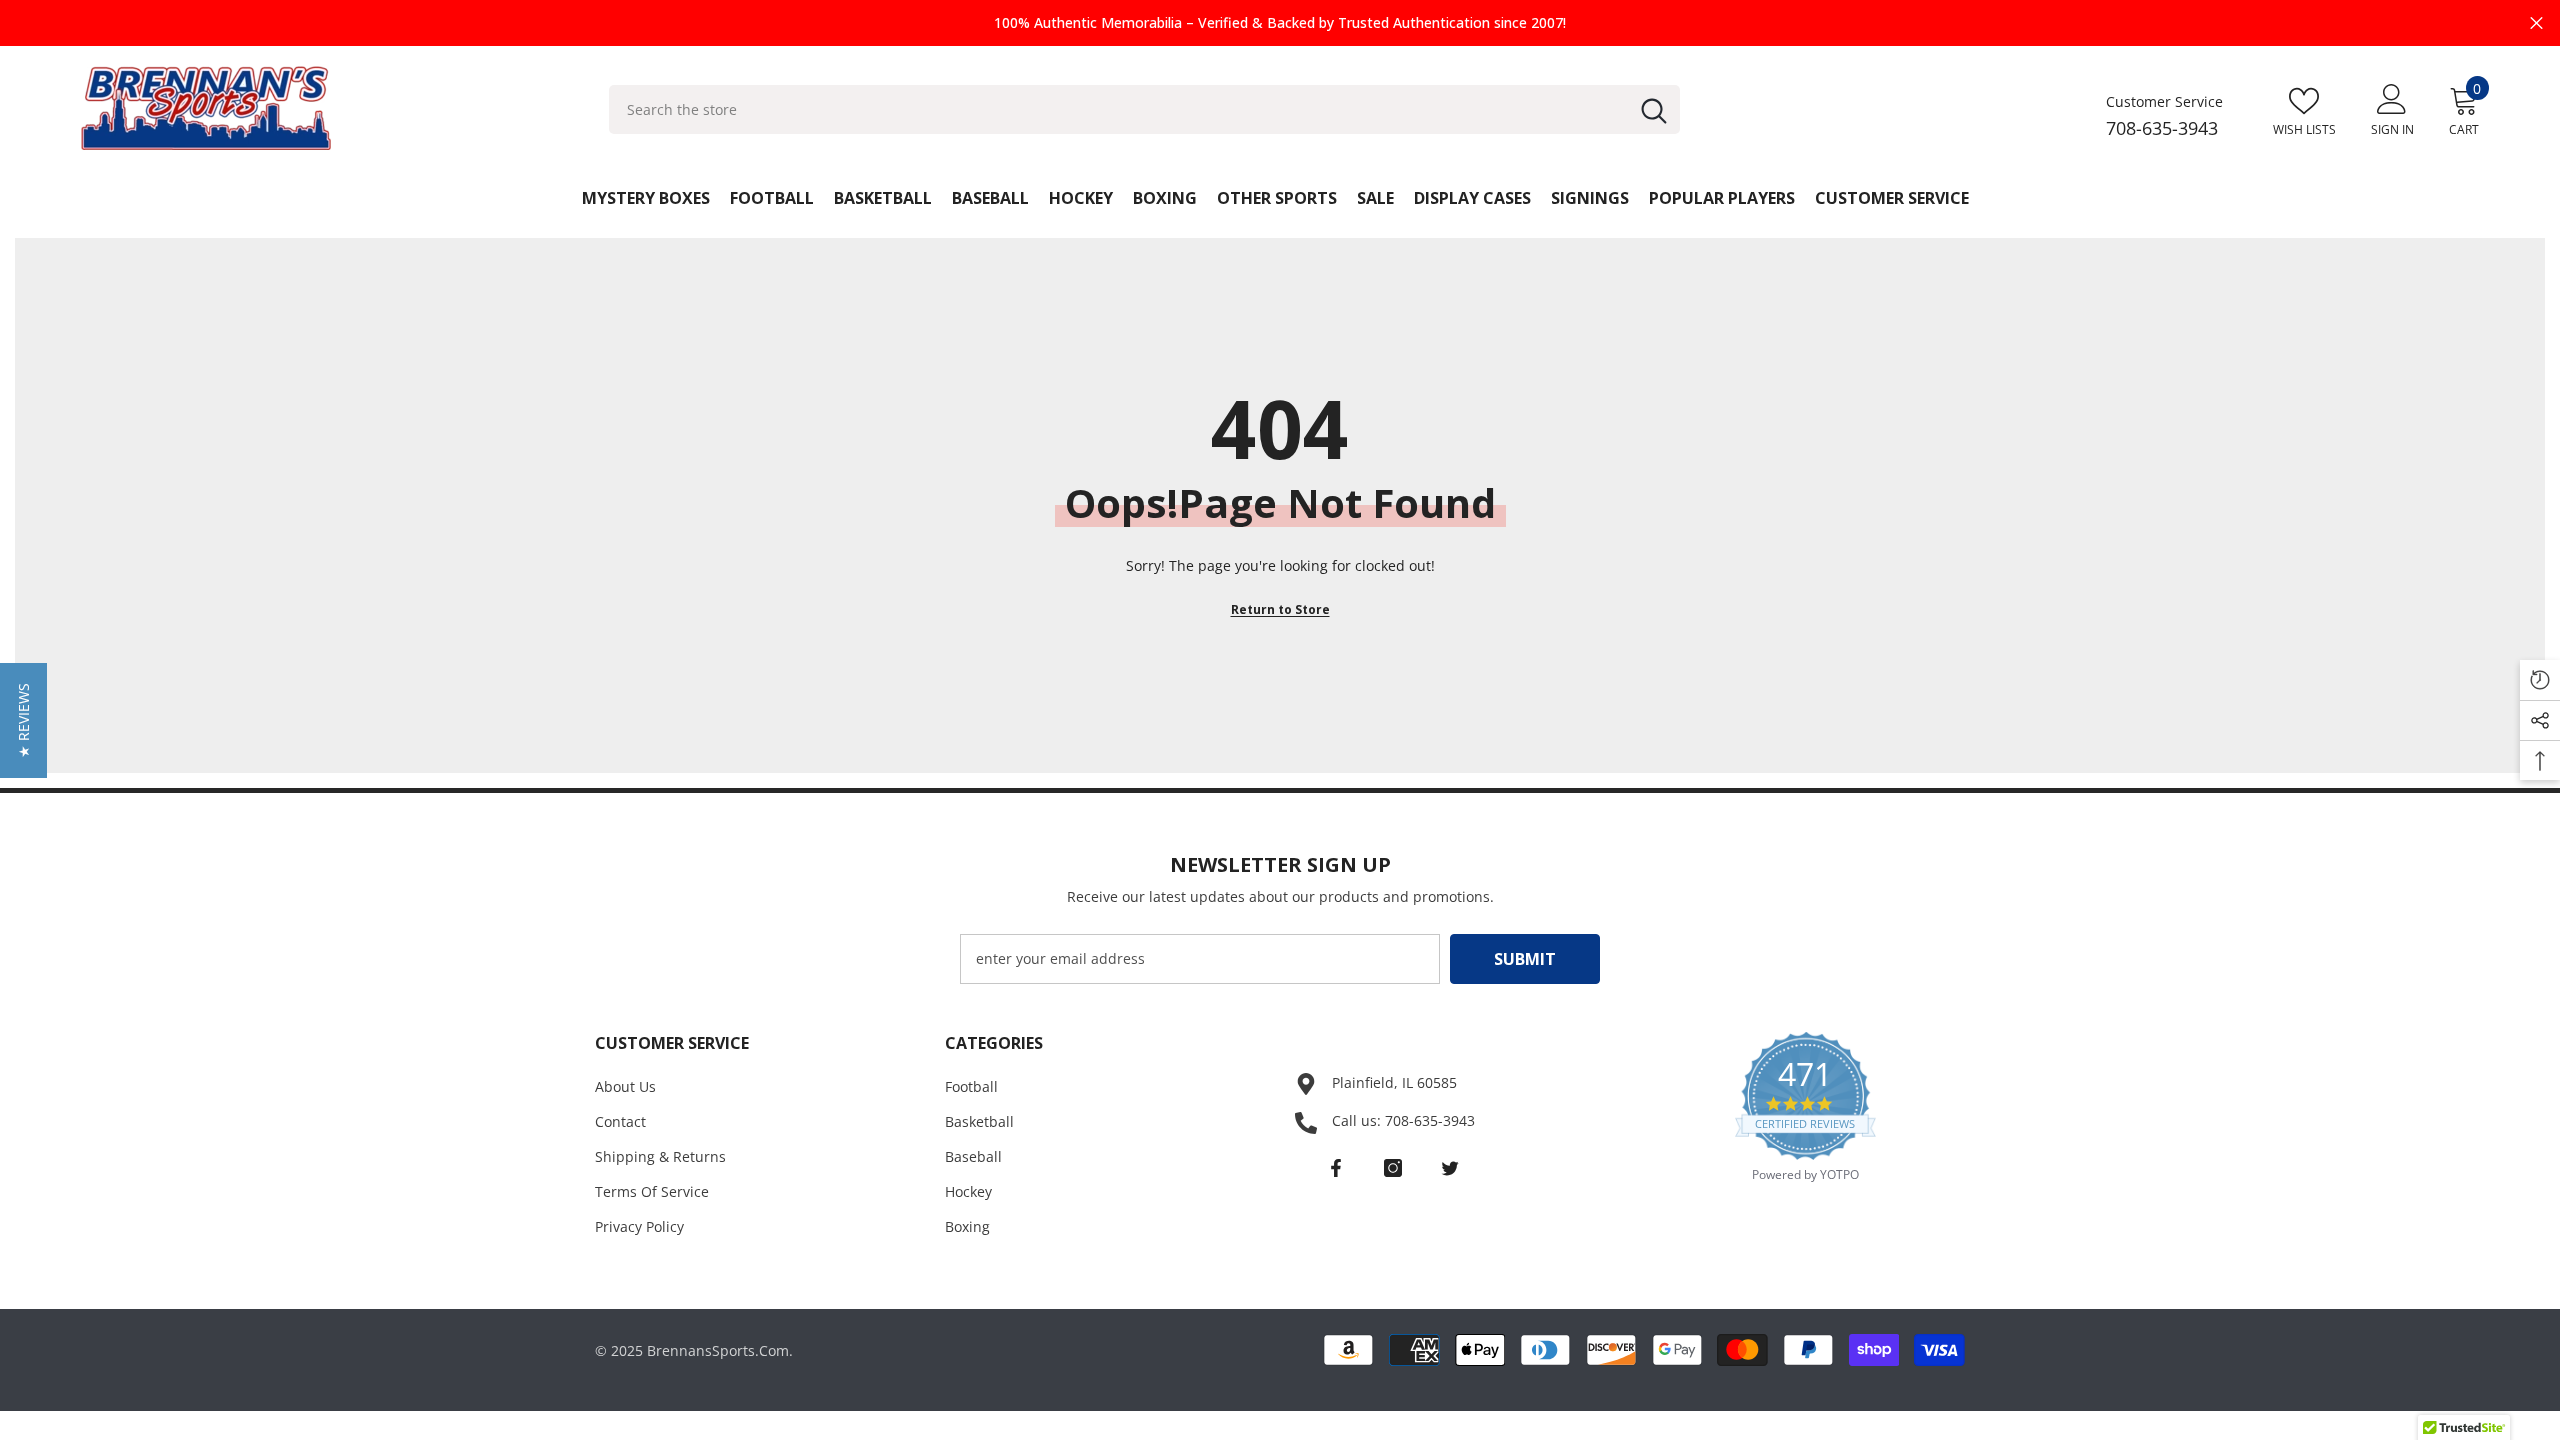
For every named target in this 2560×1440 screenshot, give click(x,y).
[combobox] (1118, 109)
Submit (1525, 959)
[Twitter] (1450, 1168)
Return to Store (1280, 609)
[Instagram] (1393, 1168)
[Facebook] (1336, 1168)
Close (2536, 23)
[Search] (1144, 109)
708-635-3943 (2162, 128)
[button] (23, 720)
